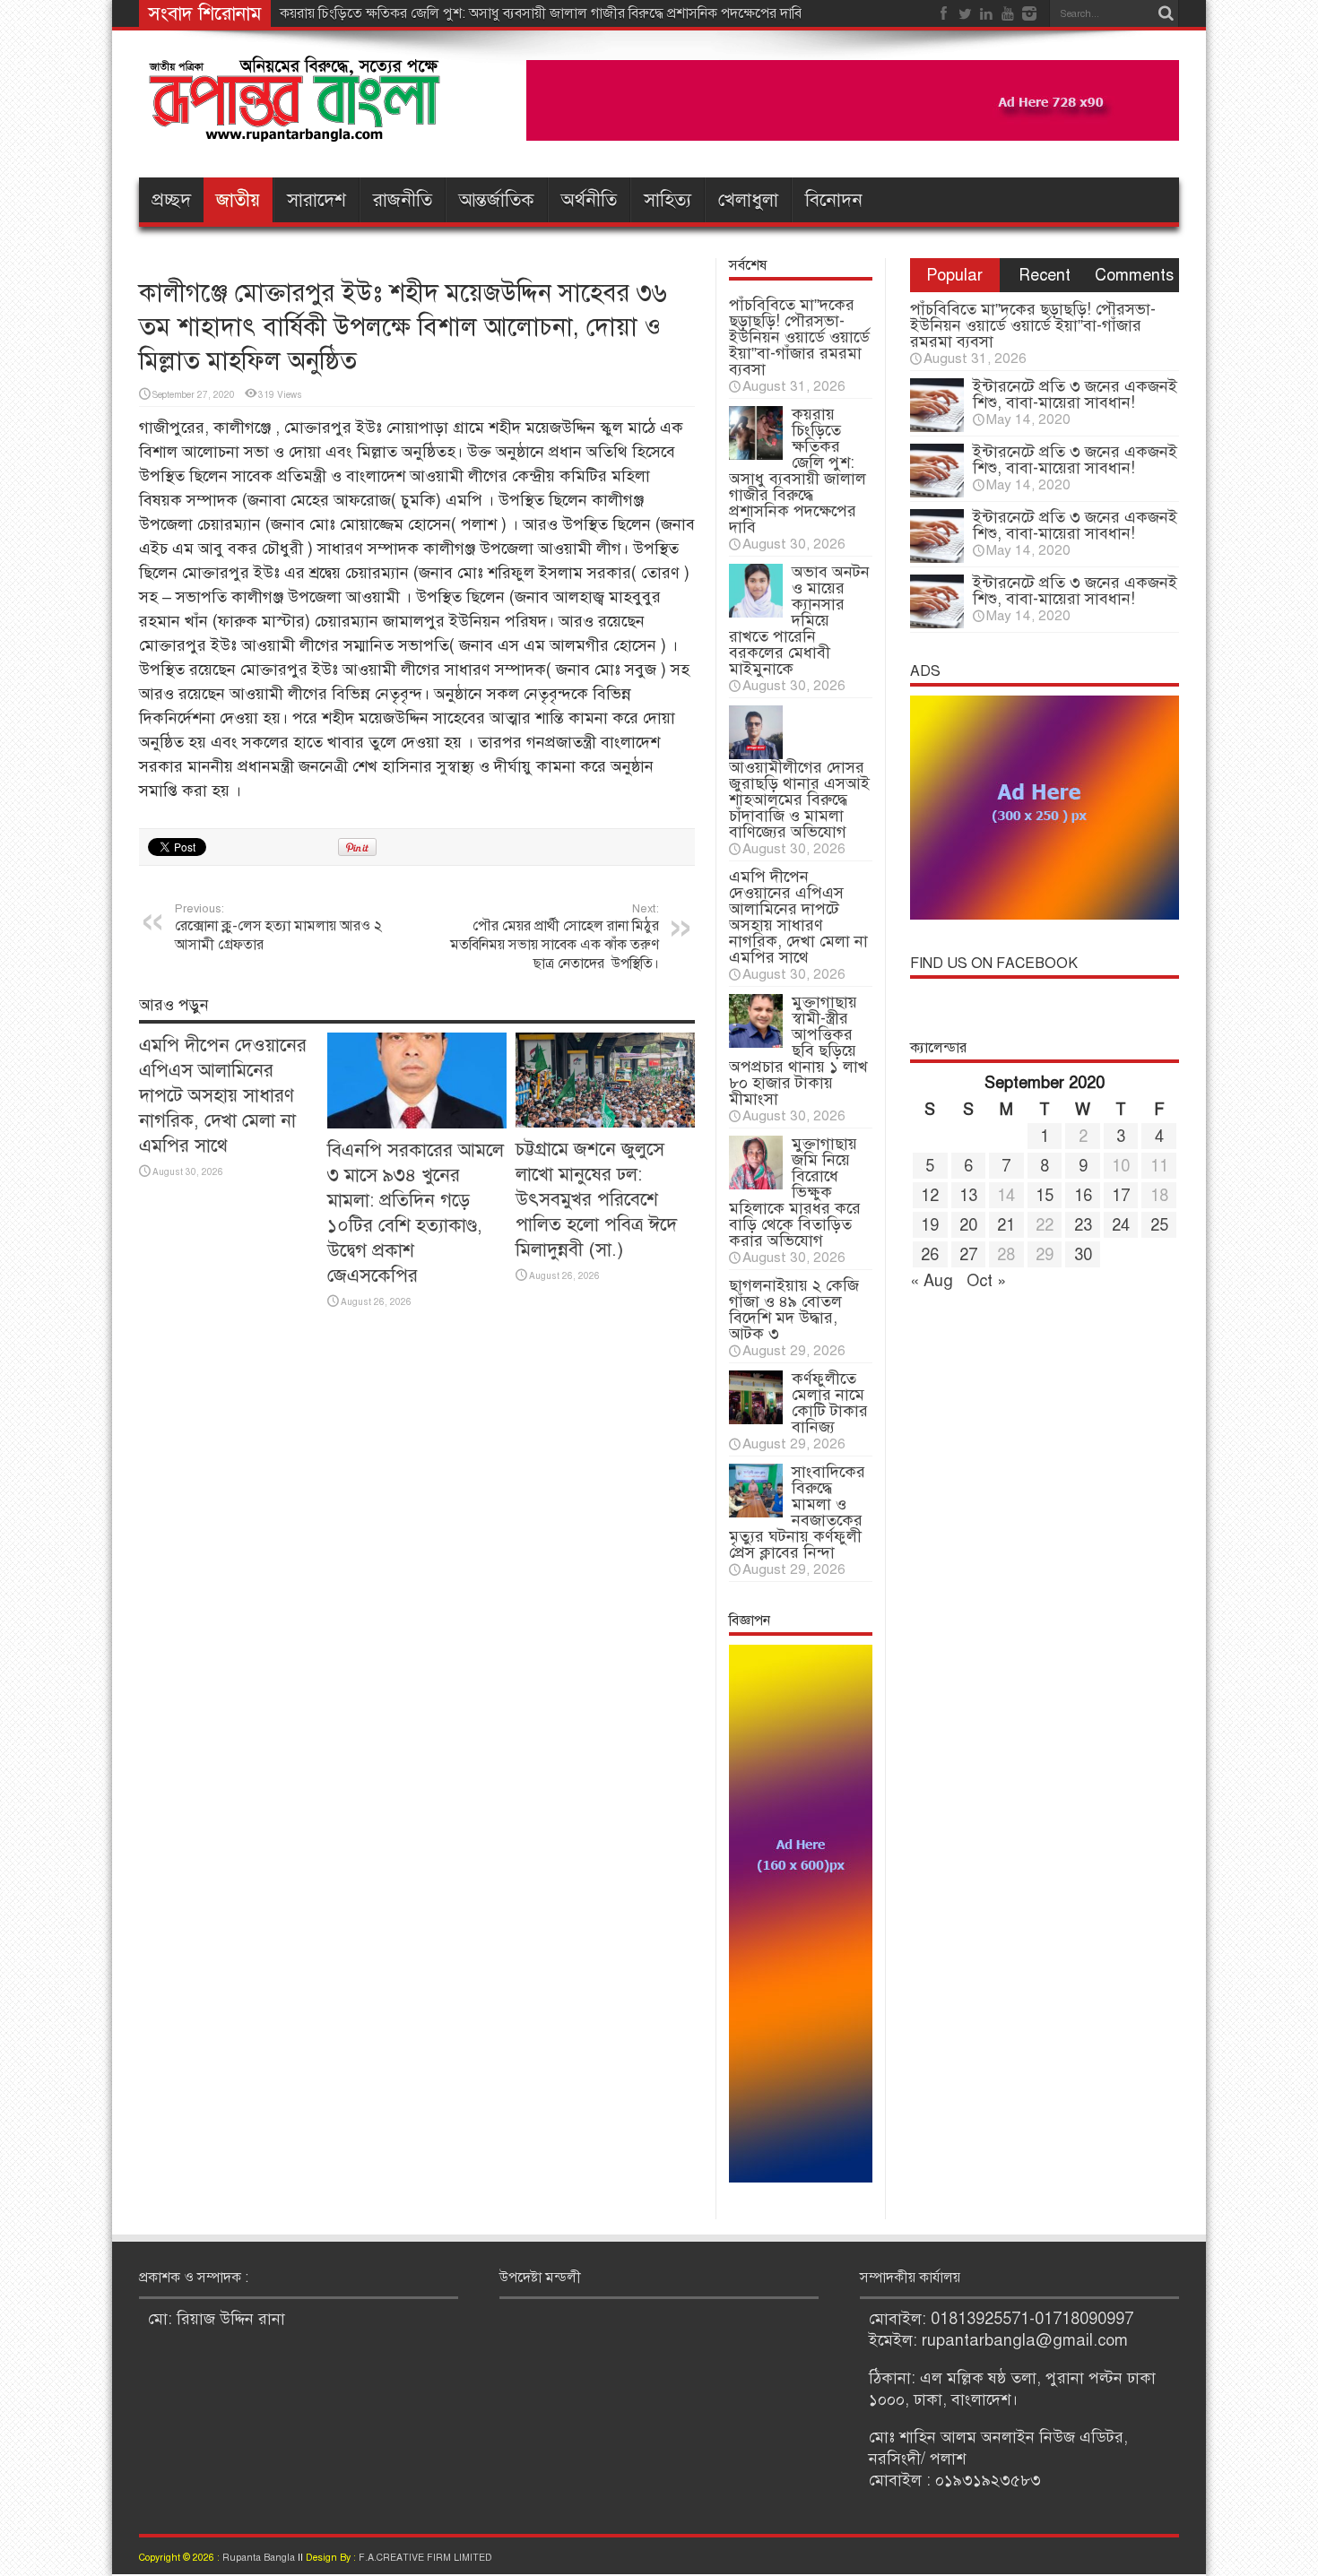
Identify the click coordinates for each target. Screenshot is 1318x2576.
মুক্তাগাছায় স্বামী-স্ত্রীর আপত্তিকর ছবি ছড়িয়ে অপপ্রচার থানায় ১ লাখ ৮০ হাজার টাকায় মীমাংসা (798, 1050)
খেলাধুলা (748, 200)
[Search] (1166, 13)
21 (1006, 1225)
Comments (1134, 275)
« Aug (932, 1281)
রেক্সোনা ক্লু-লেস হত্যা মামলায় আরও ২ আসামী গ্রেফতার (278, 928)
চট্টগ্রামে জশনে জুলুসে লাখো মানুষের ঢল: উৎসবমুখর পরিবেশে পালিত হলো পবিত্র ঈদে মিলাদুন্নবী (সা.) (596, 1199)
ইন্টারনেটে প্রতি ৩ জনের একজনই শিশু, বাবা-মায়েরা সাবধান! (1075, 394)
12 (930, 1196)
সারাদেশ (316, 200)
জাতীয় (238, 200)
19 (930, 1225)
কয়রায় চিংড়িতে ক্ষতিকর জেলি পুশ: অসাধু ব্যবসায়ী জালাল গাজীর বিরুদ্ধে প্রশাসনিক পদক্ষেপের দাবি (541, 13)
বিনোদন (834, 200)
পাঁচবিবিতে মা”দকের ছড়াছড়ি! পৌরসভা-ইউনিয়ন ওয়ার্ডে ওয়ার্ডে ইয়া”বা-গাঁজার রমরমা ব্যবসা (799, 337)
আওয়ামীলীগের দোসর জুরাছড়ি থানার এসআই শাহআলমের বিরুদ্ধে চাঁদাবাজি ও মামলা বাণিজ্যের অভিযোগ (799, 800)
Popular (954, 275)
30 (1083, 1255)
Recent (1045, 275)
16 (1083, 1196)
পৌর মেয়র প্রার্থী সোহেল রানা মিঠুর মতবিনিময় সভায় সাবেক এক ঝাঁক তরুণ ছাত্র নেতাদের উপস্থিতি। (555, 937)
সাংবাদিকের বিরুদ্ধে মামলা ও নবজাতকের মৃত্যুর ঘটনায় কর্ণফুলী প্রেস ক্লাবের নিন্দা (797, 1512)
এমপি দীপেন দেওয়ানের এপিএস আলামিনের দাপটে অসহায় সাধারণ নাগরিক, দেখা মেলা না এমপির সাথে (223, 1095)
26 (930, 1255)
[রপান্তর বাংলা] (296, 130)
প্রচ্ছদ (171, 200)
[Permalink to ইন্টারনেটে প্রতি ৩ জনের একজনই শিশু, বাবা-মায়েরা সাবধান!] (937, 427)
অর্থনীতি (589, 200)
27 (968, 1255)
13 (968, 1196)
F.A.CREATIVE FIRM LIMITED (425, 2558)
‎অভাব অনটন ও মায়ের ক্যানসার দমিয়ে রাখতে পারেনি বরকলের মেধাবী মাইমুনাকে (799, 620)
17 (1121, 1196)
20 (968, 1225)
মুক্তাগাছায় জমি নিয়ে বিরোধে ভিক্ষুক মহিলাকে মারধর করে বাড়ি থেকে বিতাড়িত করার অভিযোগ (795, 1192)
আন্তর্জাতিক (497, 200)
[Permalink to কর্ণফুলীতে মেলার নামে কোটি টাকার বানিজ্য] (756, 1419)
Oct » (986, 1281)
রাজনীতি (403, 200)
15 (1045, 1196)
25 (1159, 1225)
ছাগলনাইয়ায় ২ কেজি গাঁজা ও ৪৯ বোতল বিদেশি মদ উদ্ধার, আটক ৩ (794, 1310)
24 (1121, 1225)
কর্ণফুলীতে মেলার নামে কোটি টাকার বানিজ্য (830, 1403)
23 (1083, 1225)
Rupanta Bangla (259, 2558)
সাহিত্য (668, 200)
